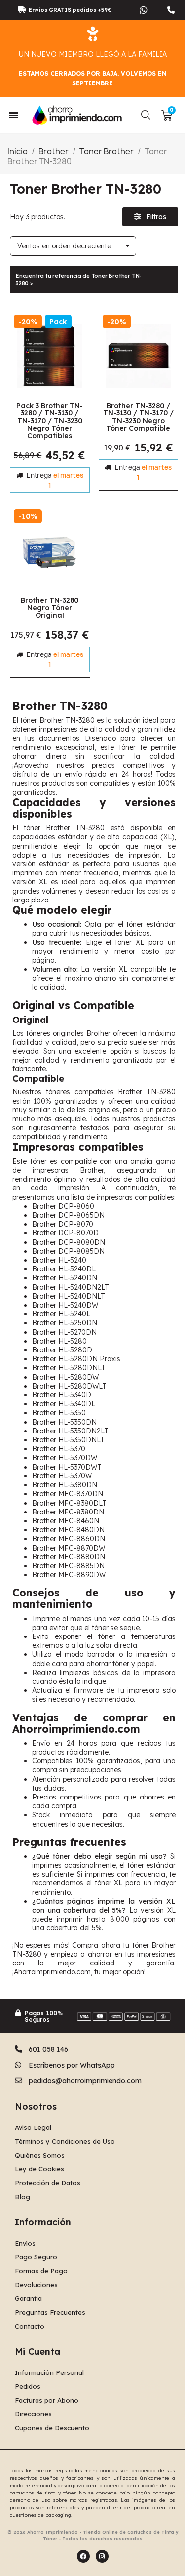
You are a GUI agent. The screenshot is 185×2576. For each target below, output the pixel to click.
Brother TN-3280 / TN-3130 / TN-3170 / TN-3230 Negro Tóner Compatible (138, 417)
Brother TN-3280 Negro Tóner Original (50, 608)
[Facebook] (83, 2556)
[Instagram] (102, 2556)
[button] (146, 115)
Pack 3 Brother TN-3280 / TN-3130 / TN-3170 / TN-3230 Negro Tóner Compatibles (50, 421)
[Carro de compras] (167, 115)
